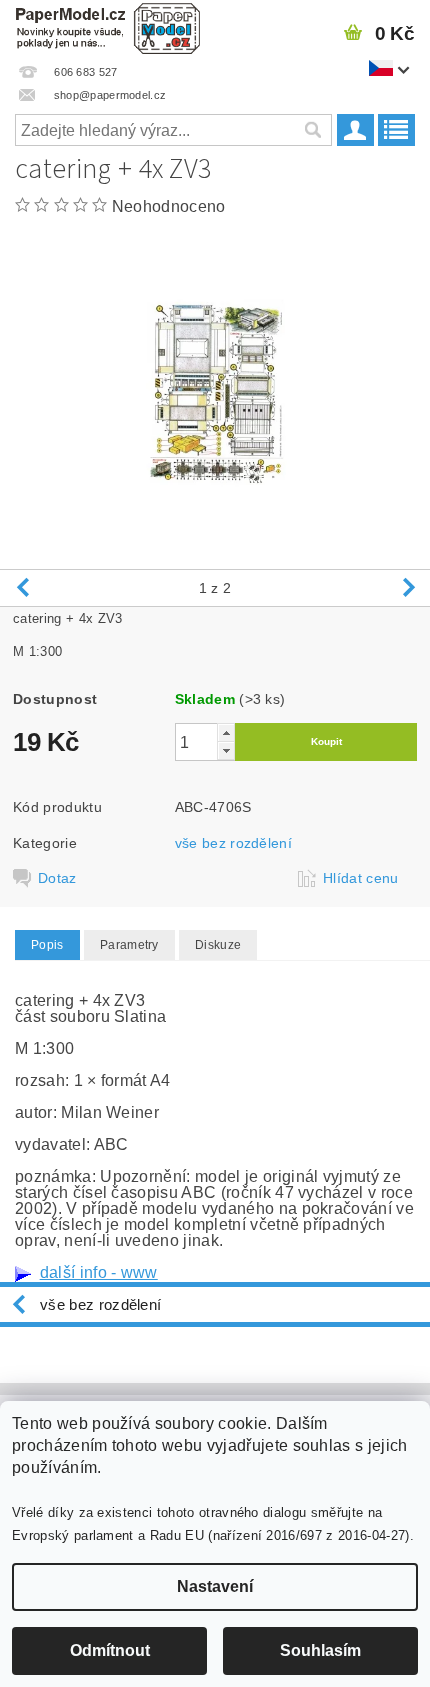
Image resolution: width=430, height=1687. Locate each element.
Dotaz (57, 878)
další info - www (99, 1272)
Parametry (129, 945)
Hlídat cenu (361, 878)
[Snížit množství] (226, 750)
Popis (47, 945)
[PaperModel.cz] (107, 26)
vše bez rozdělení (233, 843)
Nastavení (215, 1586)
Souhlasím (320, 1650)
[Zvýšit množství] (226, 732)
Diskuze (218, 945)
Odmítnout (110, 1650)
